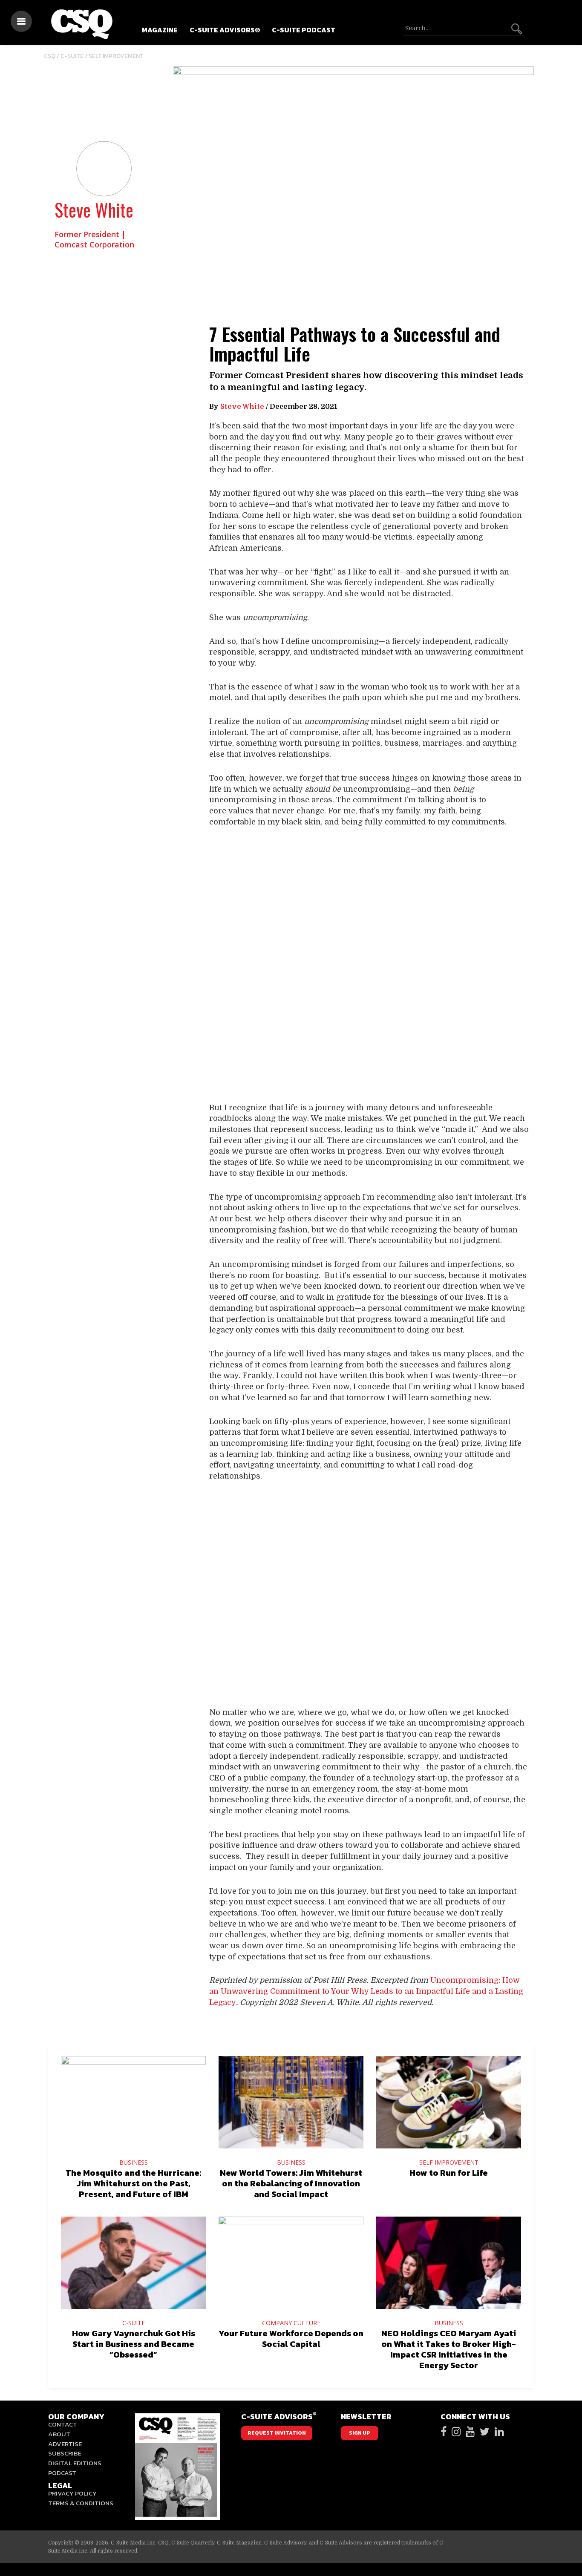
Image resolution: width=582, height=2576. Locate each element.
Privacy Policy (72, 2493)
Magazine (160, 30)
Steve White (94, 210)
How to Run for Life (449, 2173)
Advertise (65, 2444)
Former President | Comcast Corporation (94, 239)
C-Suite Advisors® (225, 30)
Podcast (62, 2473)
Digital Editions (75, 2463)
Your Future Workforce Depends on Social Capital (291, 2339)
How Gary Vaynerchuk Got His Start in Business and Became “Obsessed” (134, 2344)
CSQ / (52, 56)
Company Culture (291, 2323)
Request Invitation (277, 2433)
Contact (63, 2424)
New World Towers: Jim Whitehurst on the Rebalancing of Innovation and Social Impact (291, 2183)
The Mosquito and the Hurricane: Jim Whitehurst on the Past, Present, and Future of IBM (133, 2183)
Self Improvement (116, 56)
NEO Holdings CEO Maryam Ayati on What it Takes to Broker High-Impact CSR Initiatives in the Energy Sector (449, 2349)
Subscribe (65, 2453)
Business (134, 2162)
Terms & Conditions (81, 2503)
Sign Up (360, 2433)
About (59, 2434)
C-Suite (72, 56)
